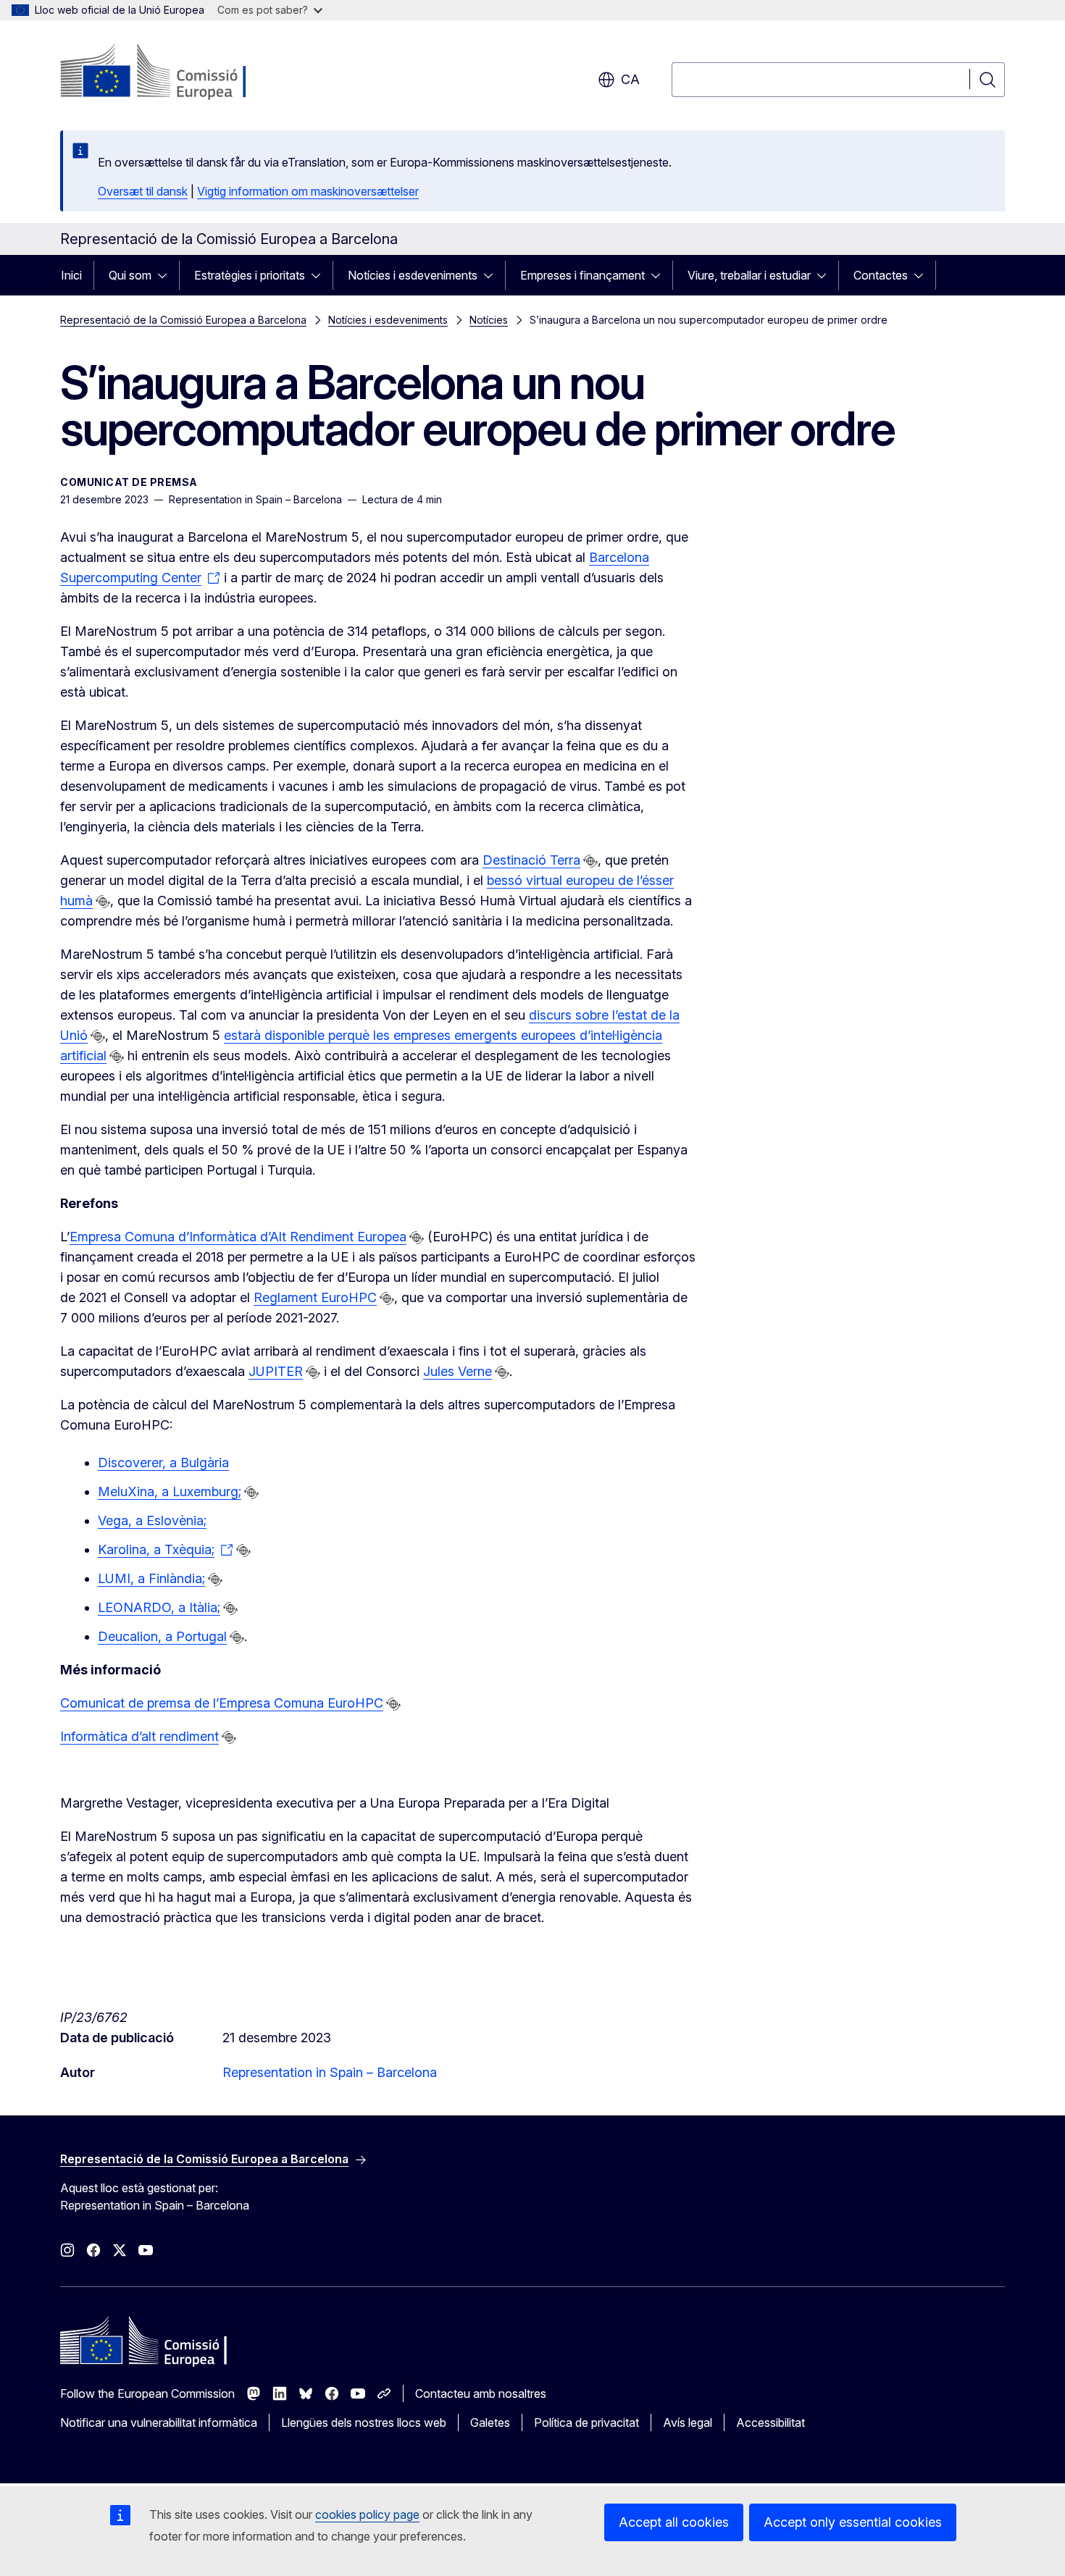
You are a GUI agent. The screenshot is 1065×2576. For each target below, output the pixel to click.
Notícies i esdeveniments (413, 275)
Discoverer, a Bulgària (163, 1463)
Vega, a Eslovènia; (152, 1520)
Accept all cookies (674, 2522)
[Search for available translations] (590, 861)
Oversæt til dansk (143, 191)
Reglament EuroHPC (315, 1297)
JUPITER (276, 1371)
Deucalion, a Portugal (162, 1636)
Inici (71, 275)
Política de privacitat (586, 2422)
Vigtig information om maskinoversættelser (308, 191)
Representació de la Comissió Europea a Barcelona (183, 320)
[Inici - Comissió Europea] (177, 72)
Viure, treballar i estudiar (749, 275)
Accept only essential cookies (853, 2522)
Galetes (490, 2422)
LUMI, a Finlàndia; (151, 1578)
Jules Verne (458, 1371)
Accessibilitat (770, 2422)
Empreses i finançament (582, 275)
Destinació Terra (531, 860)
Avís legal (688, 2422)
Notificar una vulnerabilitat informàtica (159, 2422)
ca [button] (630, 79)
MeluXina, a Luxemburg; (170, 1492)
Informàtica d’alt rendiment (139, 1736)
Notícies (489, 320)
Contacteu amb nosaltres (481, 2394)
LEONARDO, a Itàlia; (159, 1607)
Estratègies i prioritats (250, 275)
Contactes (881, 275)
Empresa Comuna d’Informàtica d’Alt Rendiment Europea (238, 1237)
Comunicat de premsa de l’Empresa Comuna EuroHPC (222, 1703)
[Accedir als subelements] (167, 275)
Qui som (130, 275)
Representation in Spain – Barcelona (330, 2072)
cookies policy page (367, 2514)
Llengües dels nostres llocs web (364, 2422)
